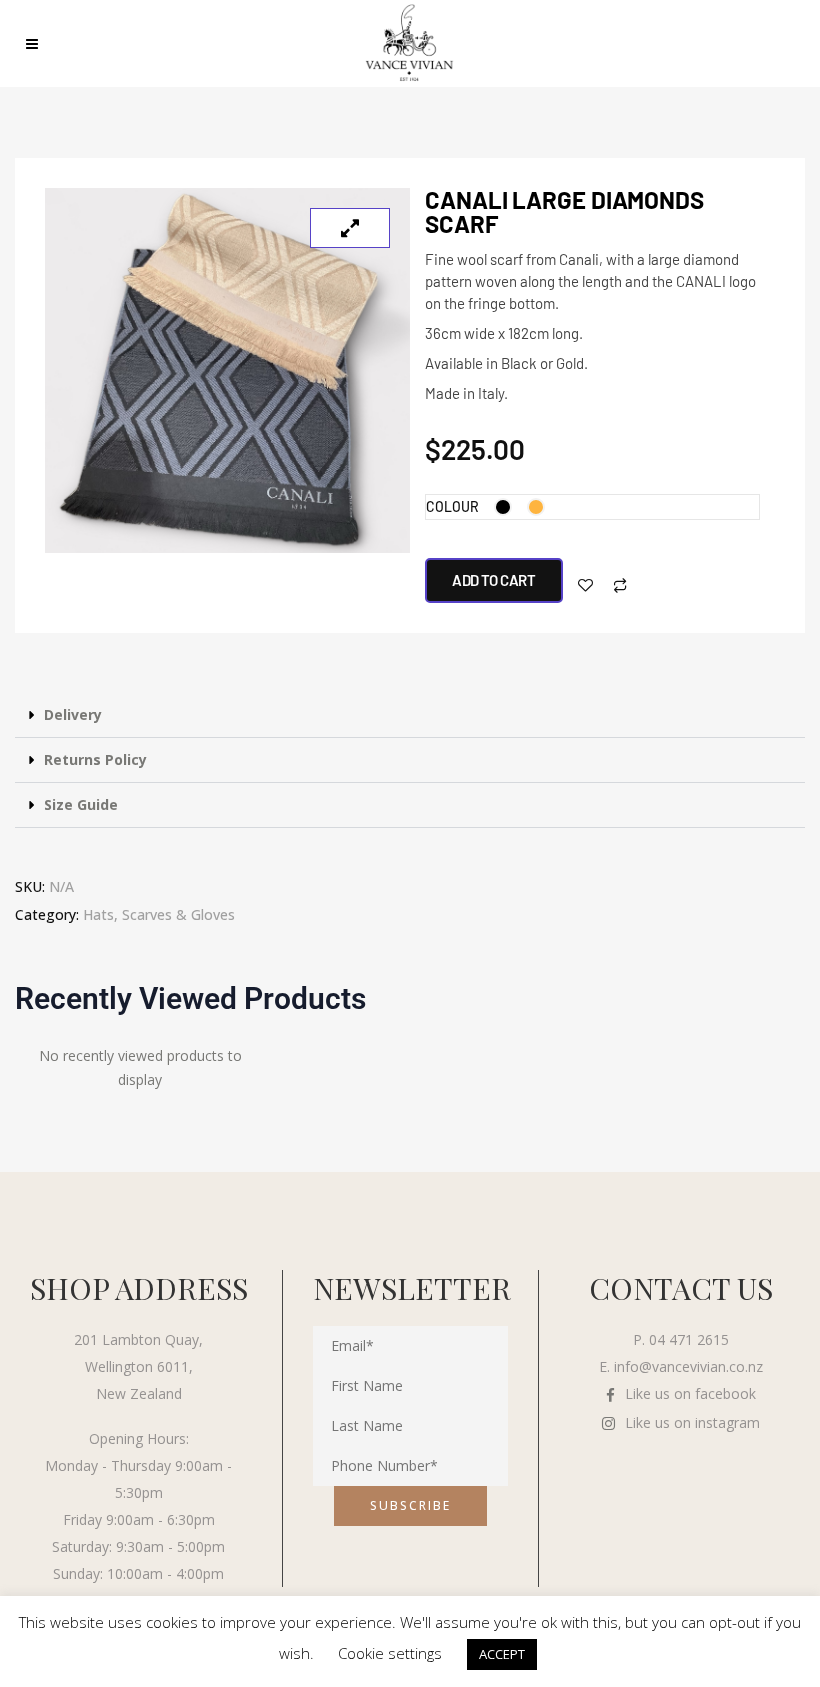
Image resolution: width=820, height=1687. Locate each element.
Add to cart (494, 580)
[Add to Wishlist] (585, 585)
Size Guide (81, 804)
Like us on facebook (690, 1393)
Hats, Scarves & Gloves (159, 914)
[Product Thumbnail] (350, 228)
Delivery (73, 714)
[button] (410, 715)
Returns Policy (95, 759)
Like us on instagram (692, 1422)
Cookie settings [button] (390, 1653)
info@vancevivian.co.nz (688, 1366)
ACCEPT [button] (502, 1654)
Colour (452, 506)
